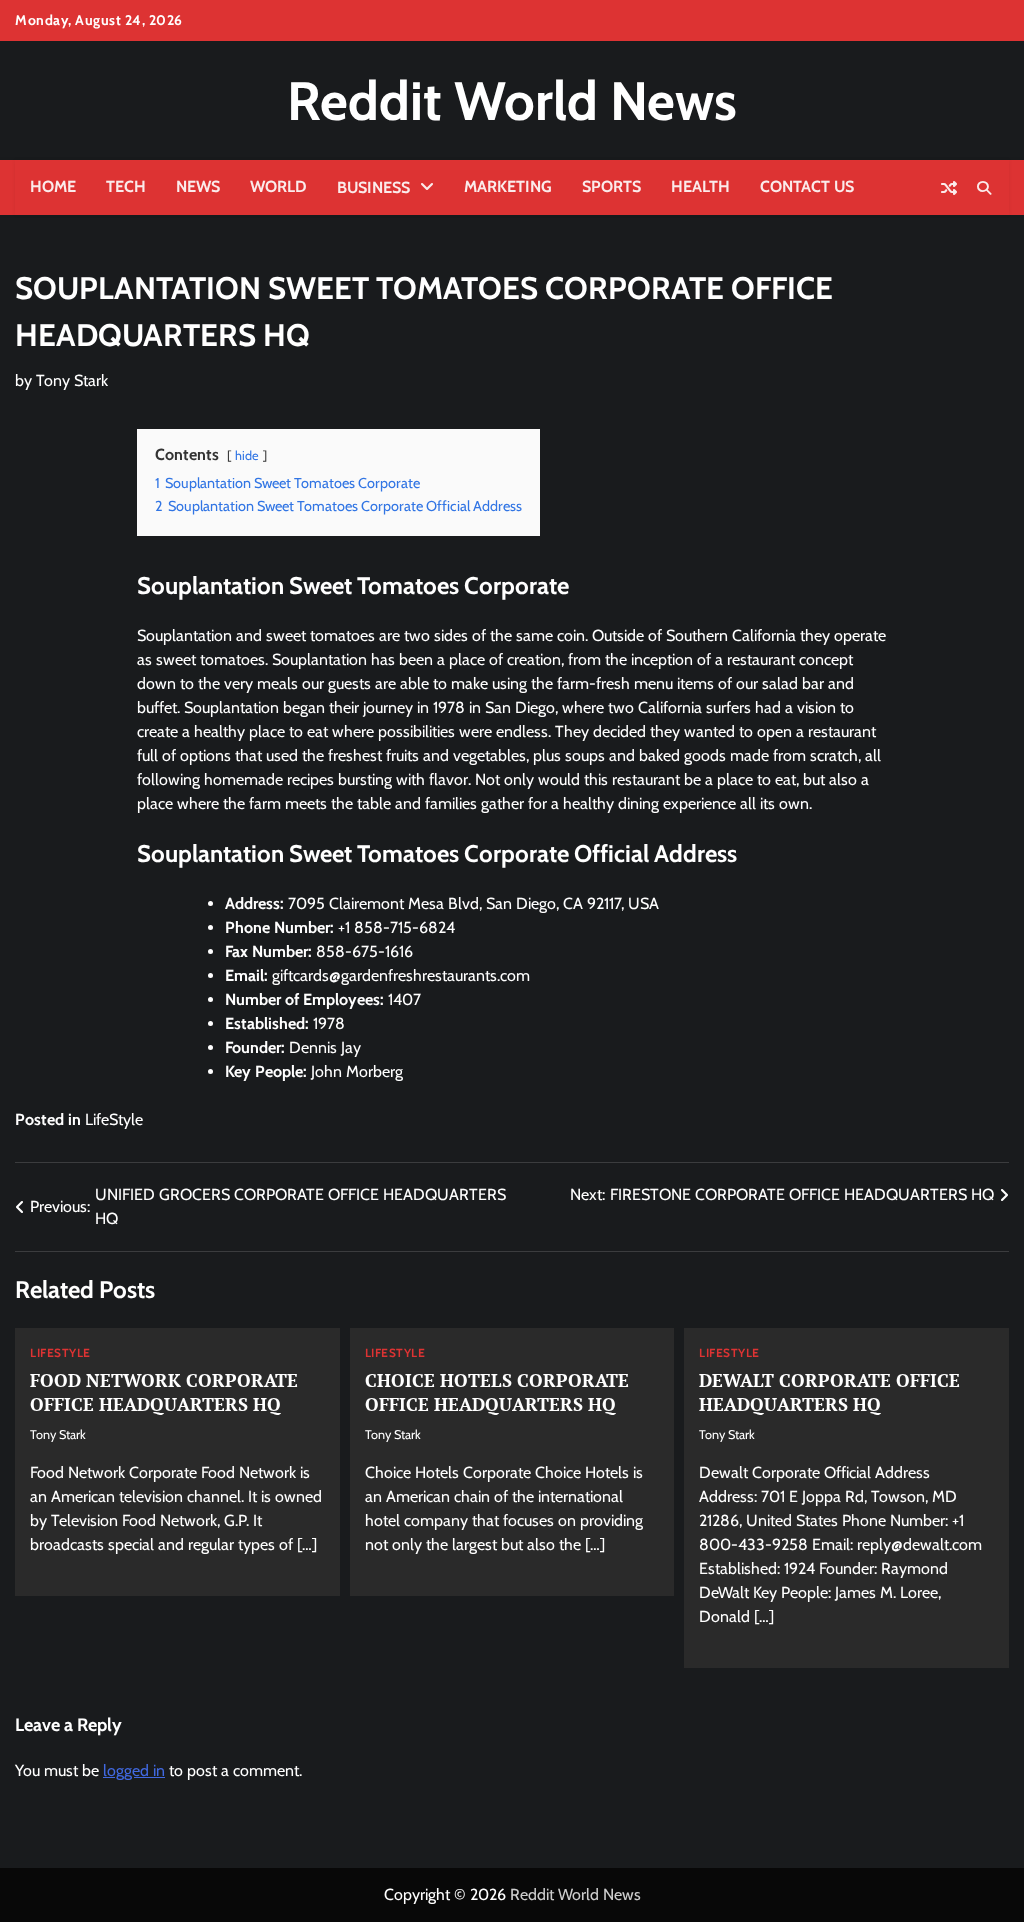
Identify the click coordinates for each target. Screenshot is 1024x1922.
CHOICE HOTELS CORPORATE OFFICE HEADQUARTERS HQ (497, 1391)
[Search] (984, 188)
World (278, 186)
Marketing (508, 186)
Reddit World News (512, 100)
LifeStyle (114, 1119)
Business (373, 187)
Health (700, 186)
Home (53, 186)
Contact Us (807, 186)
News (198, 186)
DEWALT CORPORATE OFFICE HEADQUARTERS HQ (829, 1391)
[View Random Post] (949, 188)
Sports (611, 186)
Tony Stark (72, 380)
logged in (134, 1770)
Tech (126, 186)
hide (247, 455)
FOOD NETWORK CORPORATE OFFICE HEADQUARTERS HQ (164, 1391)
